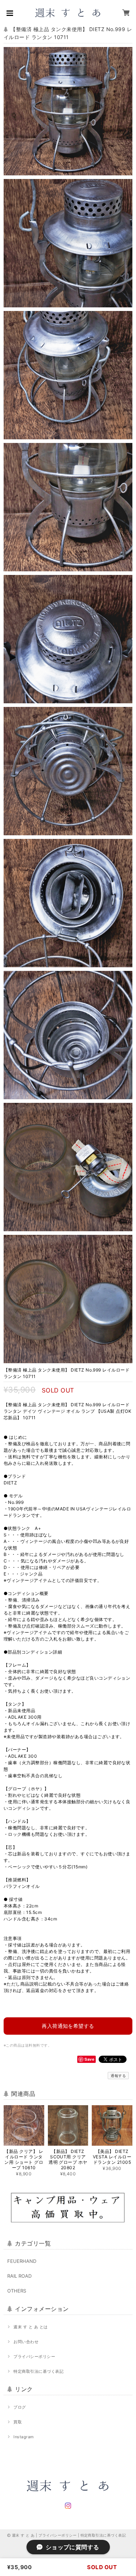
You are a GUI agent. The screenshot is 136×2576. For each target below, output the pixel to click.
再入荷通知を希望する (68, 2026)
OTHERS (17, 2291)
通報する (118, 2076)
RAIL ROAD (19, 2276)
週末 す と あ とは (30, 2327)
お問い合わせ (26, 2342)
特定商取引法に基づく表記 (38, 2371)
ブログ (20, 2407)
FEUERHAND (22, 2261)
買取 (18, 2422)
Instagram (24, 2437)
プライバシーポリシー (34, 2357)
